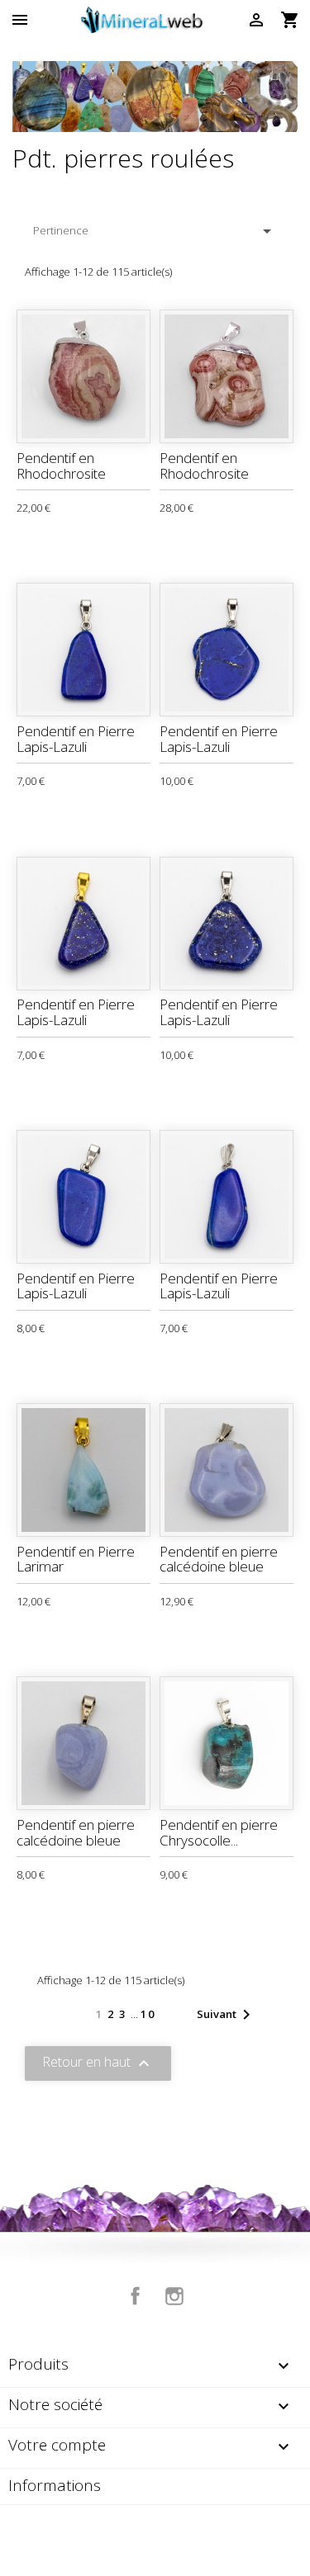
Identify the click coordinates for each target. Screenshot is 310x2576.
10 (148, 2014)
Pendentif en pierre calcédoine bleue (219, 1559)
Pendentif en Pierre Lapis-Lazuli (76, 739)
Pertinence (155, 231)
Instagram (174, 2296)
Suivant (227, 2015)
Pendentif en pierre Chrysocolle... (219, 1832)
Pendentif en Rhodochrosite (61, 466)
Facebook (136, 2296)
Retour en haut (98, 2063)
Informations (55, 2485)
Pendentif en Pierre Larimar (76, 1559)
